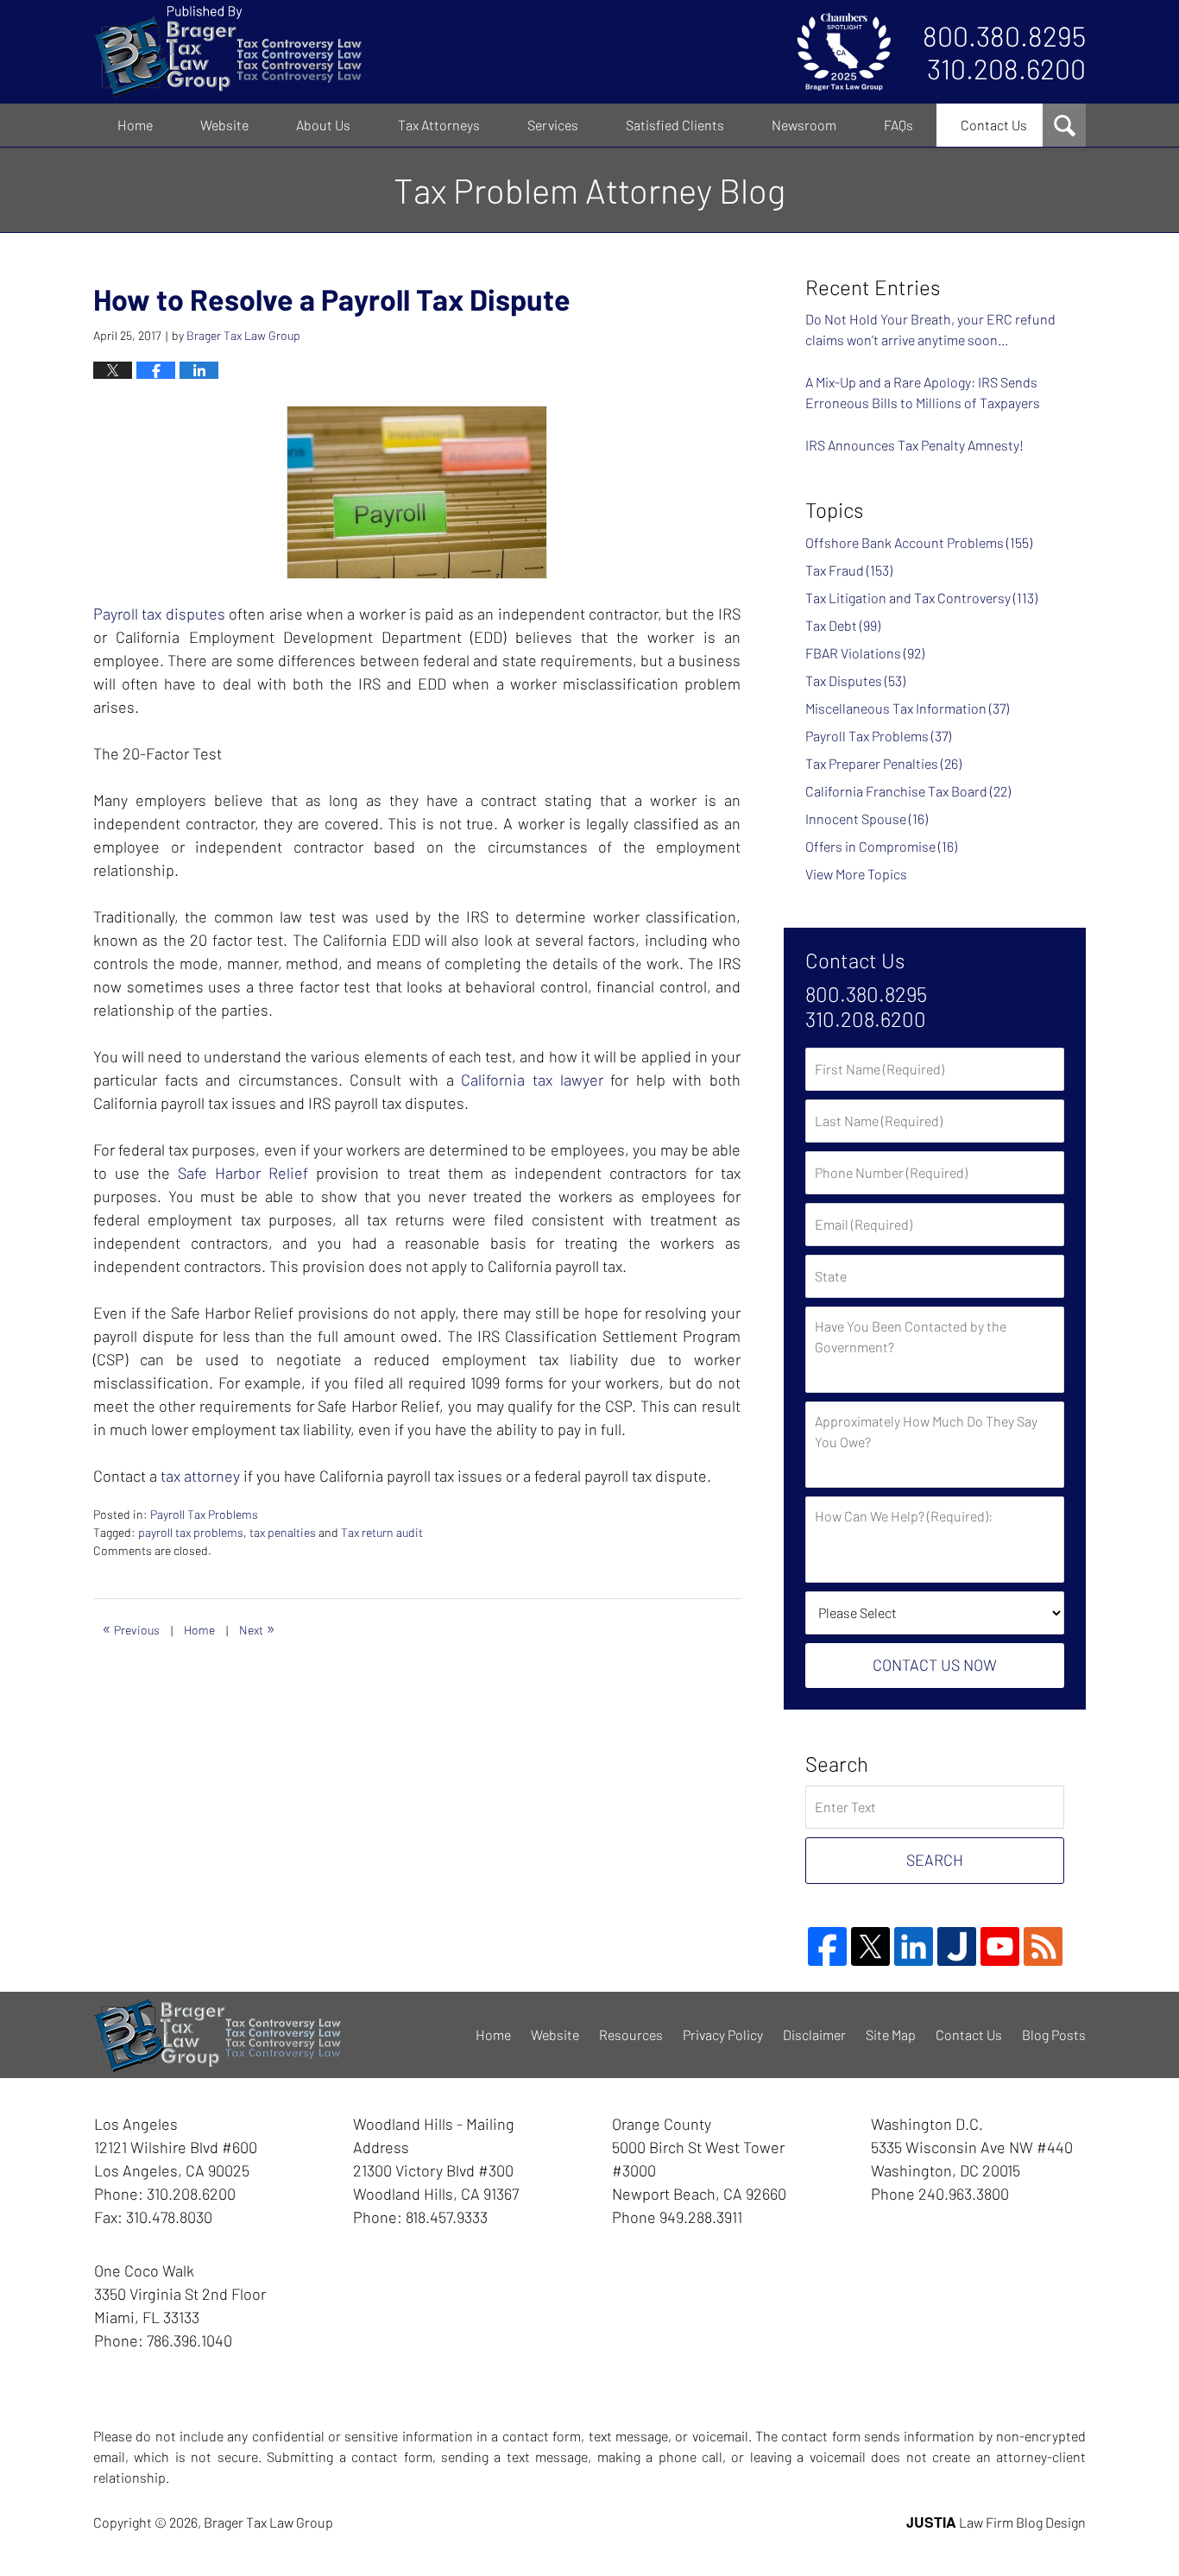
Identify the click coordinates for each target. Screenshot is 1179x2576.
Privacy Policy (723, 2034)
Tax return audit (382, 1532)
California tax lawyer (532, 1080)
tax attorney (200, 1476)
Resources (631, 2034)
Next (257, 1628)
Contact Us (994, 125)
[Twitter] (870, 1946)
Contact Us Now (935, 1665)
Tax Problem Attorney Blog (227, 52)
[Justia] (957, 1946)
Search (935, 1860)
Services (553, 125)
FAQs (898, 125)
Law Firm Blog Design (996, 2522)
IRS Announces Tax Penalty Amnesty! (914, 445)
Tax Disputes (855, 680)
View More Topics (856, 874)
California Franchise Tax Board (908, 791)
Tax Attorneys (439, 125)
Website (224, 125)
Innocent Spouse (867, 819)
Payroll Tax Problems (204, 1514)
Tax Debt (843, 625)
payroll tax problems (191, 1532)
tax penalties (283, 1532)
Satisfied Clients (675, 125)
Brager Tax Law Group (268, 2522)
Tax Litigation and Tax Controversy (921, 598)
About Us (323, 125)
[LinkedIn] (914, 1946)
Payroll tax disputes (159, 614)
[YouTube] (1000, 1946)
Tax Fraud (849, 570)
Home (135, 125)
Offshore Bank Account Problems (919, 542)
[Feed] (1043, 1946)
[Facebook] (827, 1946)
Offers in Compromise (881, 846)
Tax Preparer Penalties (883, 763)
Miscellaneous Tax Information (907, 708)
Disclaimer (814, 2034)
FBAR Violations (865, 653)
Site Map (891, 2034)
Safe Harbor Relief (243, 1173)
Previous (131, 1628)
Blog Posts (1054, 2034)
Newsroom (804, 125)
